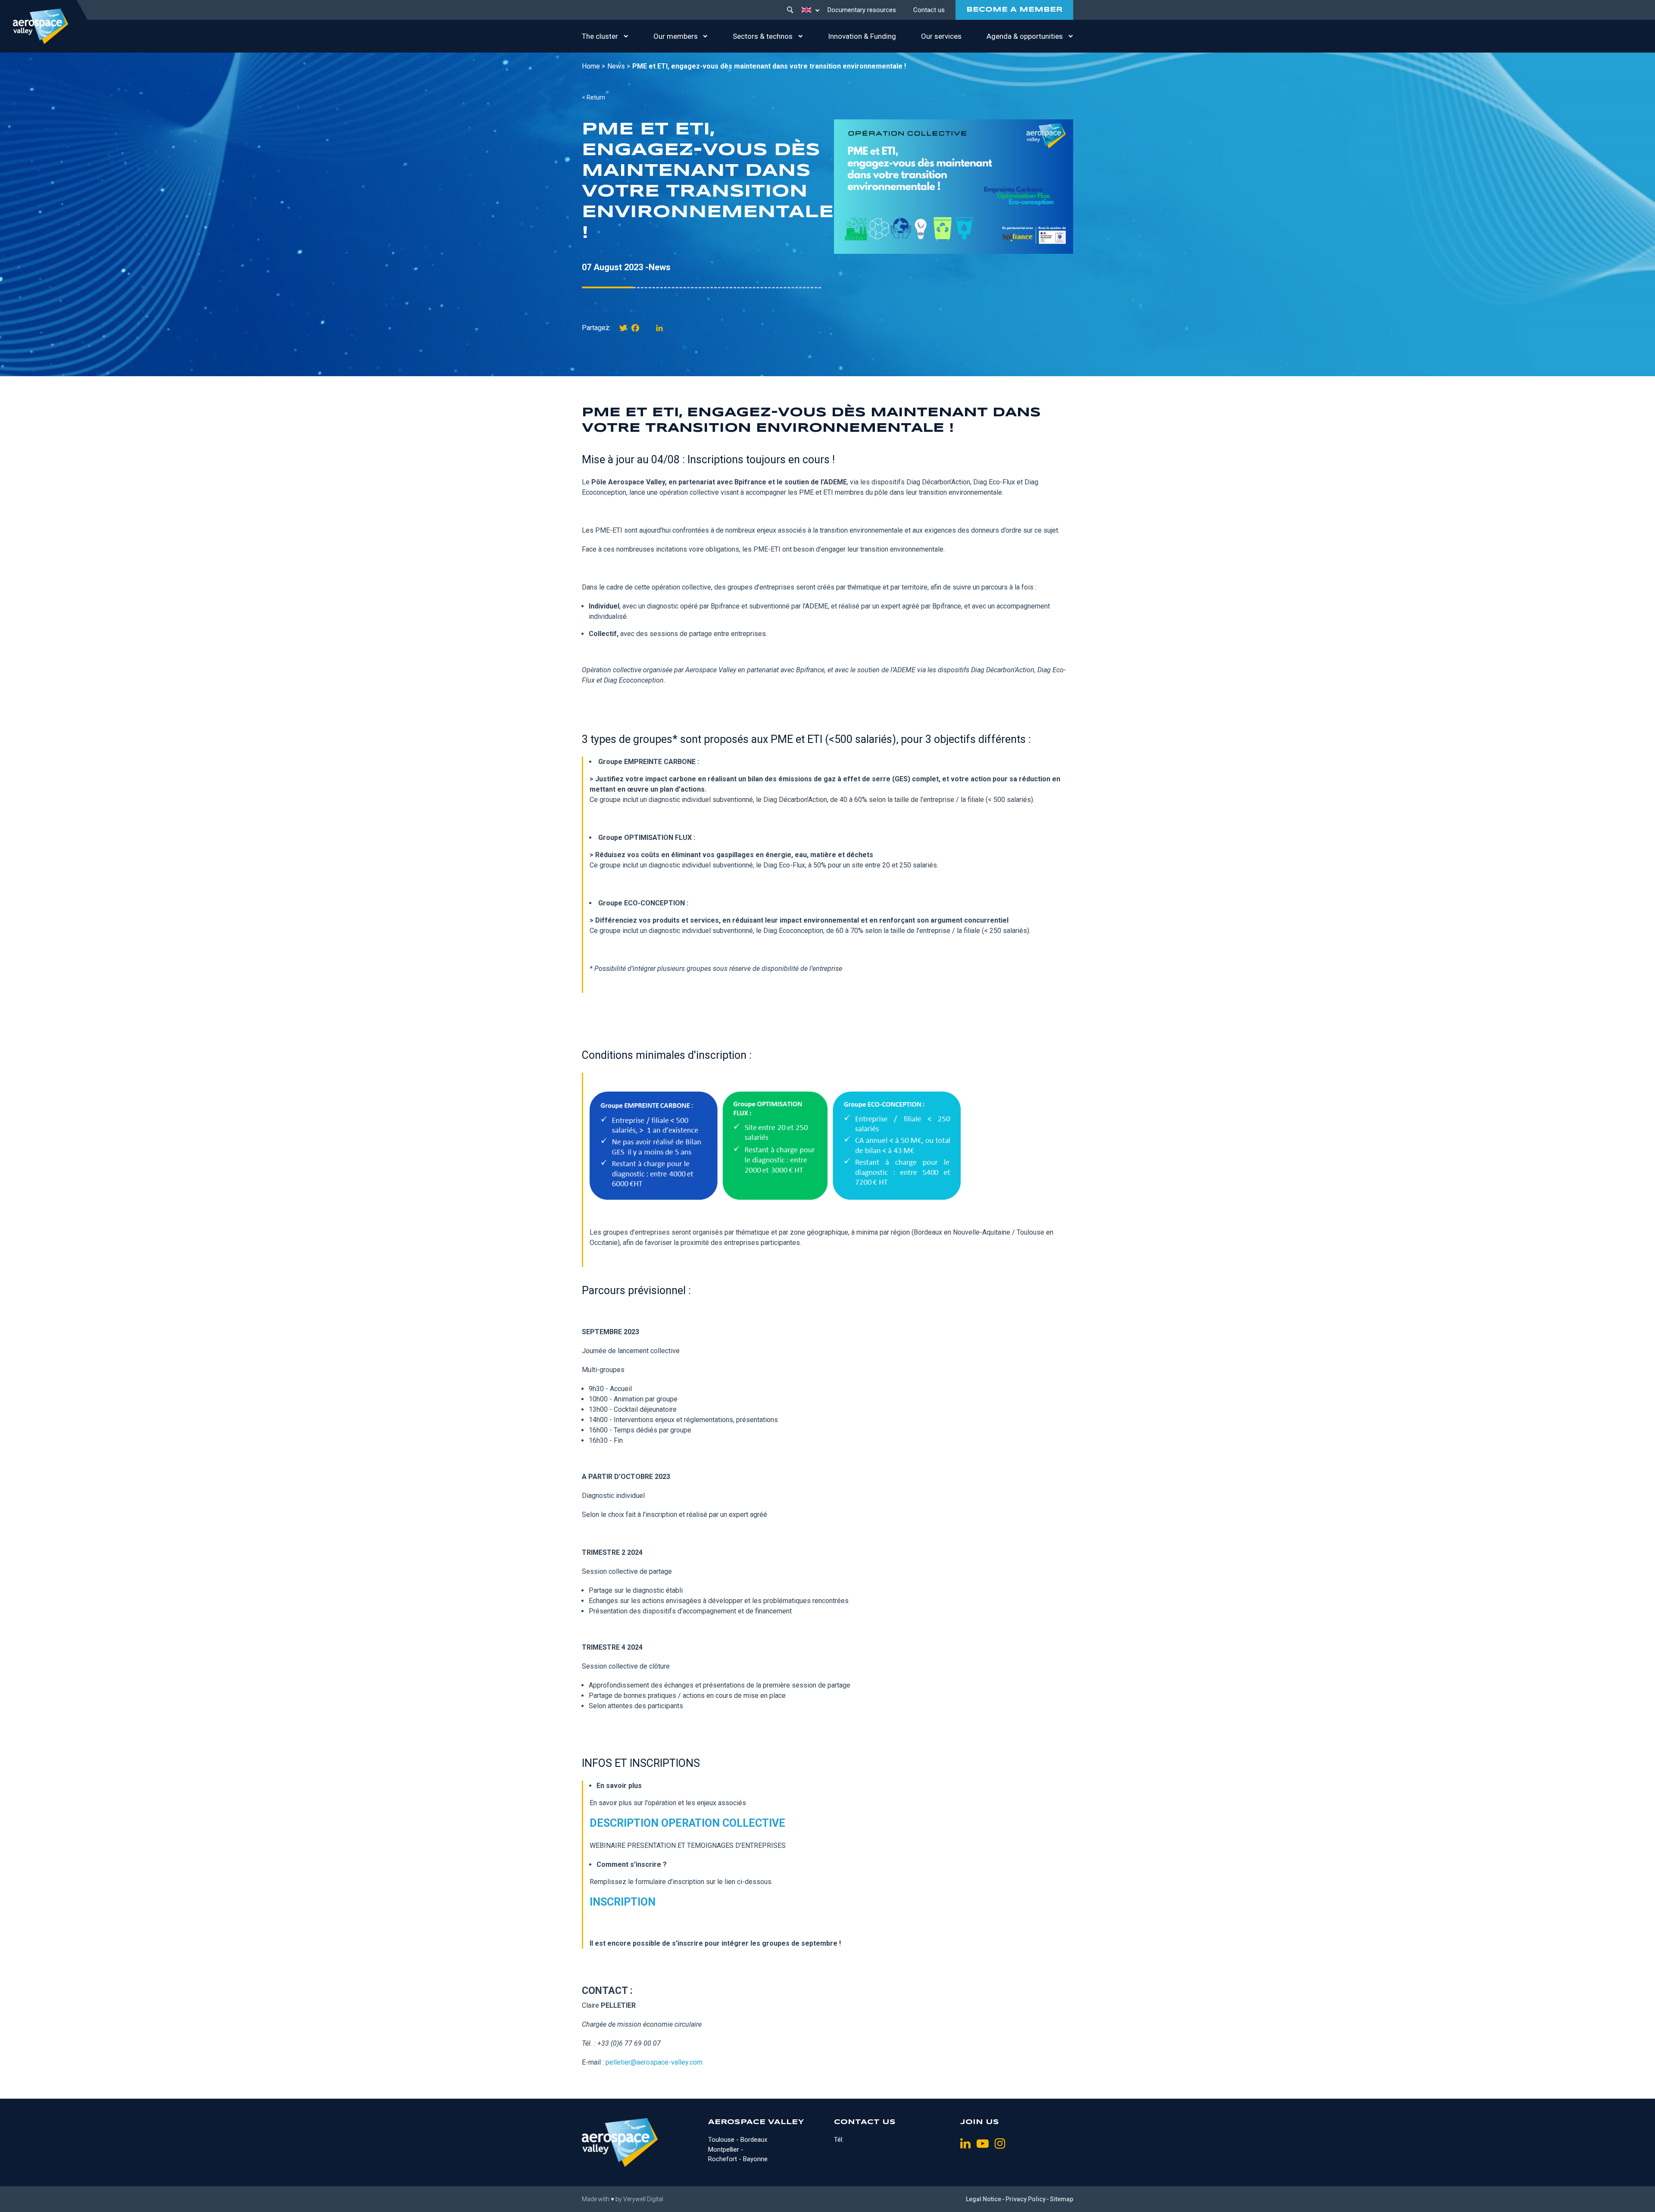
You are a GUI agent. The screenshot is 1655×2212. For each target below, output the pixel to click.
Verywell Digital (643, 2199)
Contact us (929, 10)
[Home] (41, 26)
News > (619, 66)
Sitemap (1062, 2199)
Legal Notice (984, 2199)
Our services (941, 36)
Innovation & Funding (862, 36)
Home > (593, 66)
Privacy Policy (1026, 2199)
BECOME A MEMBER (1014, 10)
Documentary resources (862, 10)
